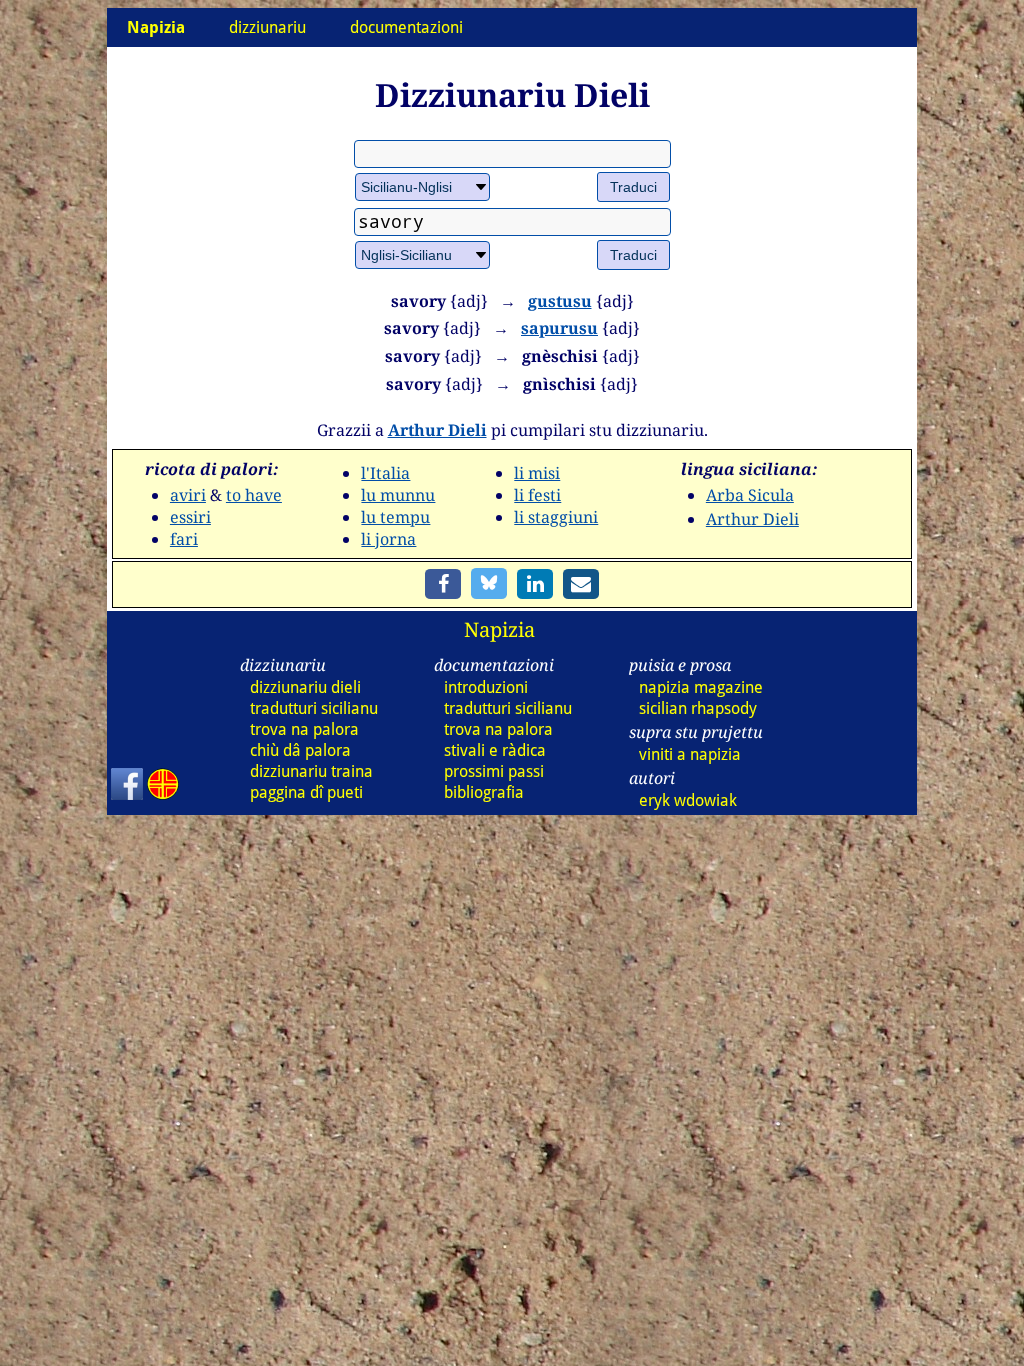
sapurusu (559, 328)
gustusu (560, 301)
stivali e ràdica (495, 750)
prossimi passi (494, 771)
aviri (188, 495)
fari (184, 539)
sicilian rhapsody (698, 708)
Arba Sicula (750, 495)
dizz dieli (305, 687)
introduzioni (486, 687)
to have (254, 495)
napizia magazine (701, 687)
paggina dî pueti (306, 792)
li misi (537, 473)
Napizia (499, 629)
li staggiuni (556, 517)
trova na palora (304, 729)
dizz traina (311, 771)
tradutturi (314, 708)
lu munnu (398, 495)
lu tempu (395, 517)
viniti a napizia (690, 754)
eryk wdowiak (688, 800)
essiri (190, 517)
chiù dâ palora (300, 750)
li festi (537, 495)
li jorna (388, 539)
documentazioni (406, 27)
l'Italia (385, 473)
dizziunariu (267, 27)
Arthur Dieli (437, 430)
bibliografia (484, 792)
